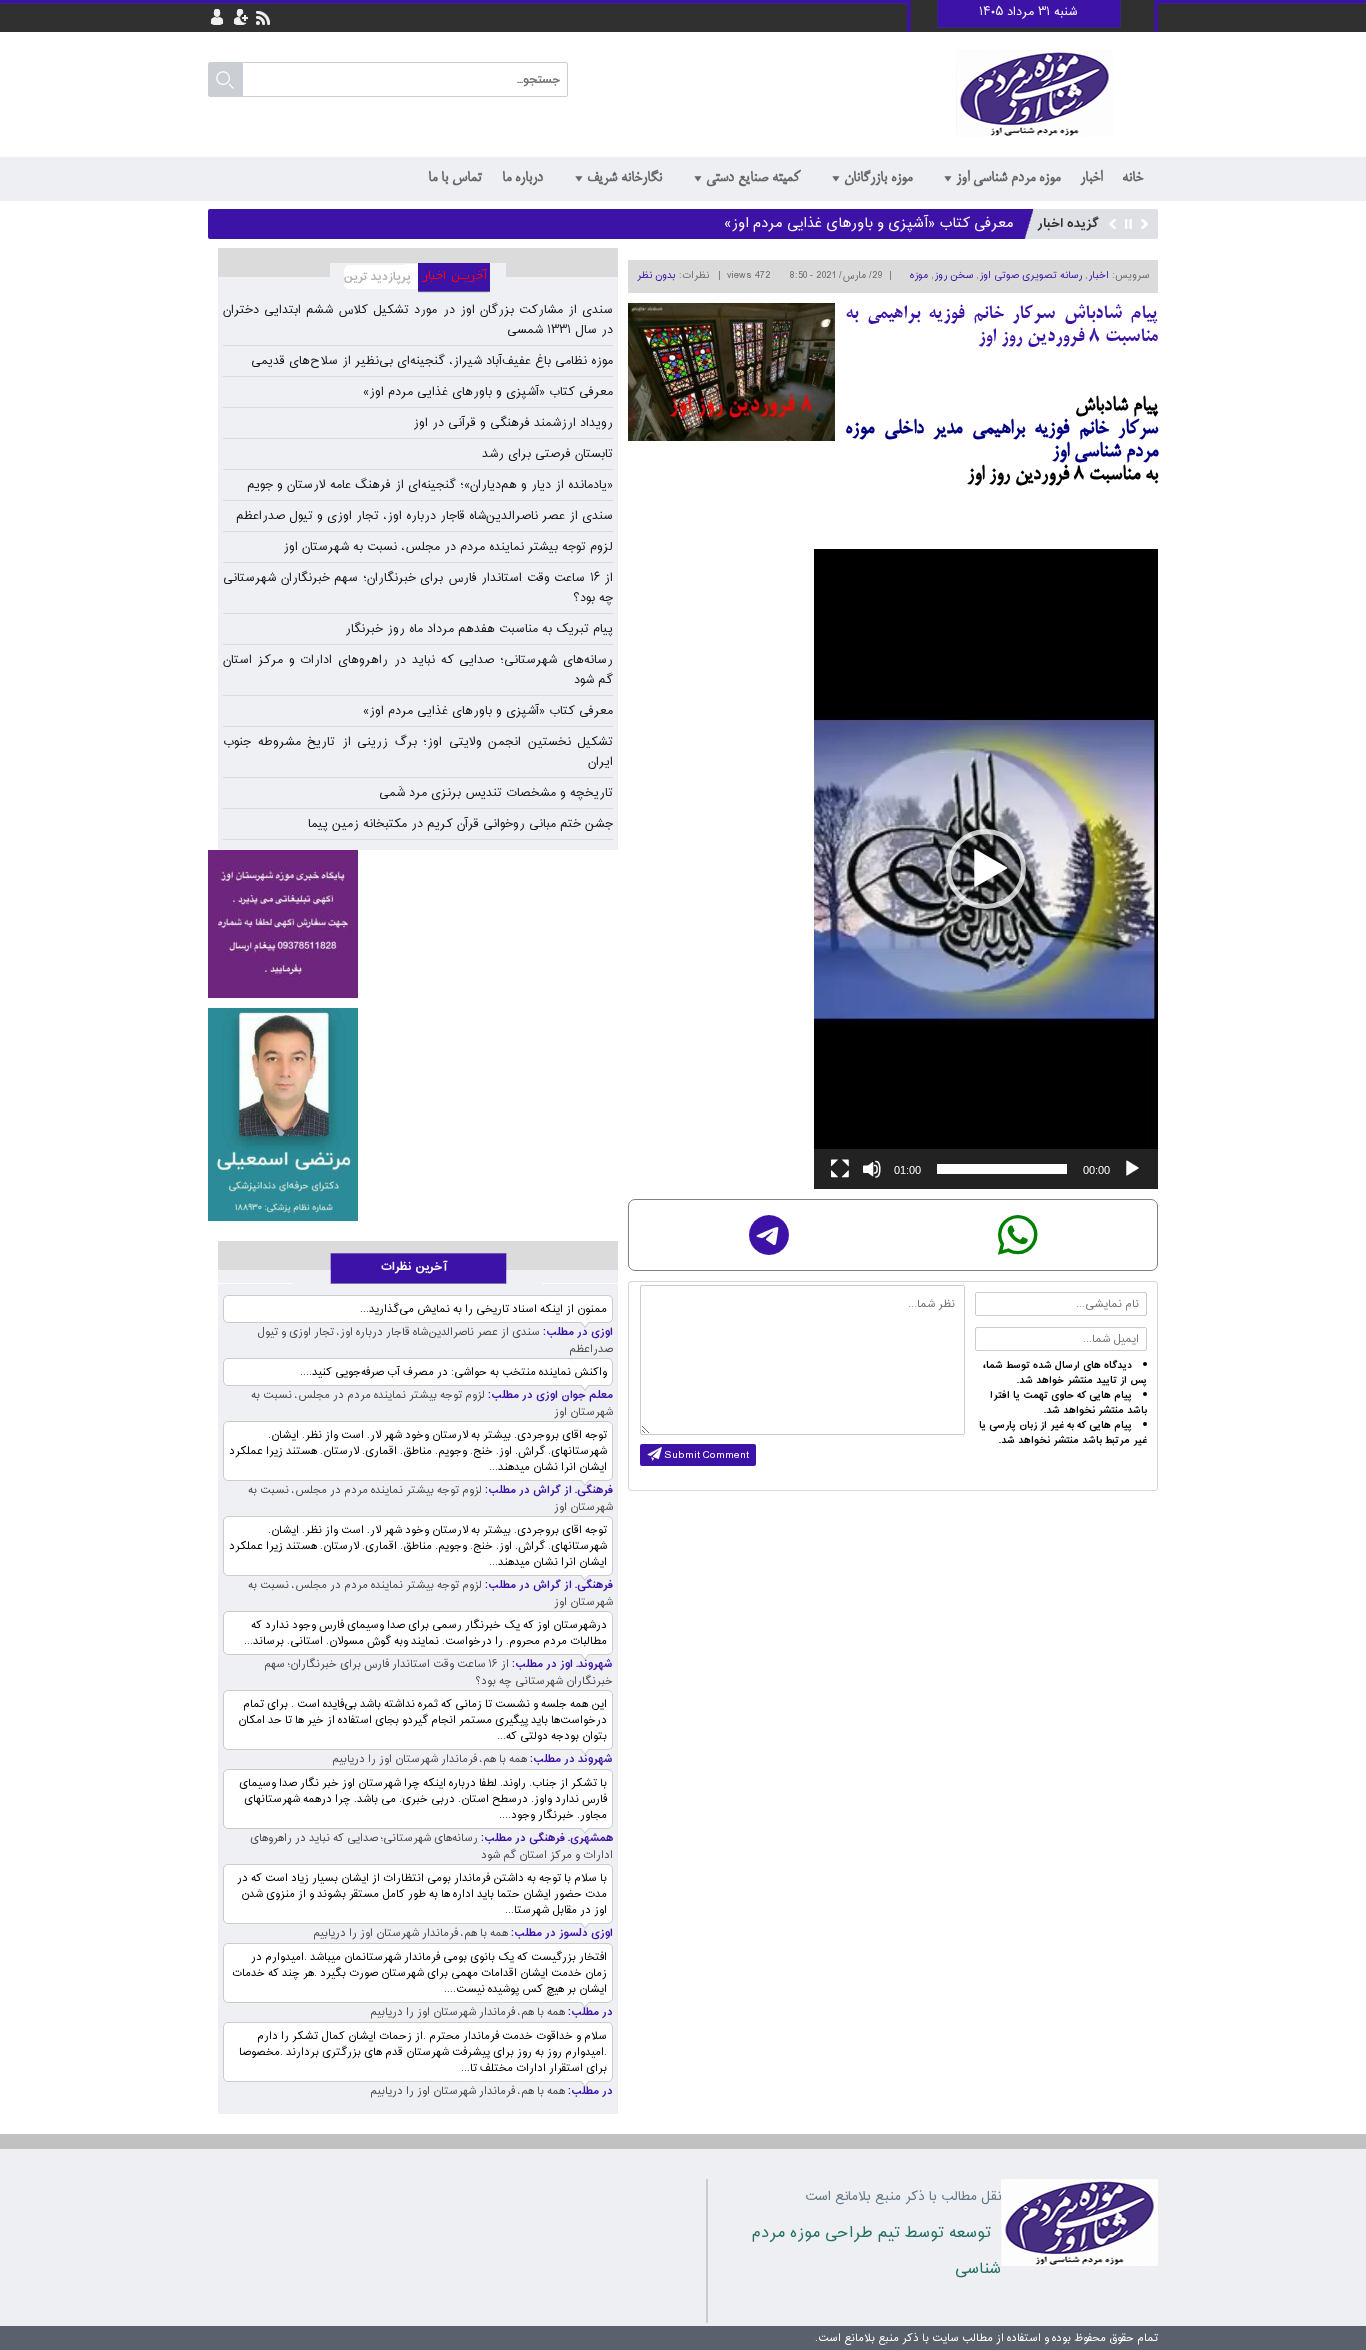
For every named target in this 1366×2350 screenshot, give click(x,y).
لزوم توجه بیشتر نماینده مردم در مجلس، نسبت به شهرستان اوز (448, 547)
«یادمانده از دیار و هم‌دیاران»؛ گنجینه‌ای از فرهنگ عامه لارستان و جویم (430, 485)
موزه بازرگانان (878, 178)
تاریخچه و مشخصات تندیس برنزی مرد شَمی (496, 793)
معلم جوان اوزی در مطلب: (549, 1395)
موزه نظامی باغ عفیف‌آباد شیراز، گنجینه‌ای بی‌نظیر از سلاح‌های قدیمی (432, 361)
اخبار (1091, 178)
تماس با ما (455, 178)
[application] (986, 869)
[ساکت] (872, 1169)
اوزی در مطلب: (576, 1332)
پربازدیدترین (374, 278)
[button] (986, 869)
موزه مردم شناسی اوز (1008, 178)
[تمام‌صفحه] (840, 1169)
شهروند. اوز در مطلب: (561, 1664)
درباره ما (522, 178)
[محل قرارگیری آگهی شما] (283, 924)
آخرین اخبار (462, 278)
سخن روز (953, 276)
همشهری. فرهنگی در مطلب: (545, 1838)
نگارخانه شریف (624, 178)
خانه (1132, 178)
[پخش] (1132, 1169)
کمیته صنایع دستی (753, 178)
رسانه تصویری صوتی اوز (1030, 276)
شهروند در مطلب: (570, 1759)
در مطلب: (589, 2012)
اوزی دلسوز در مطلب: (560, 1933)
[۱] (283, 1114)
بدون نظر (656, 276)
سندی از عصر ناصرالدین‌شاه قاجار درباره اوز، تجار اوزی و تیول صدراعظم (424, 516)
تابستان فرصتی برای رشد (547, 454)
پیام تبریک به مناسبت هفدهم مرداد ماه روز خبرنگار (479, 629)
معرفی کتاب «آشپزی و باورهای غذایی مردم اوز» (869, 221)
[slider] (1002, 1169)
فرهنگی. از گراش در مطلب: (547, 1490)
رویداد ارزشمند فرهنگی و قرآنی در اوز (513, 423)
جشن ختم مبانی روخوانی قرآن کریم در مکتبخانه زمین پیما (460, 824)
